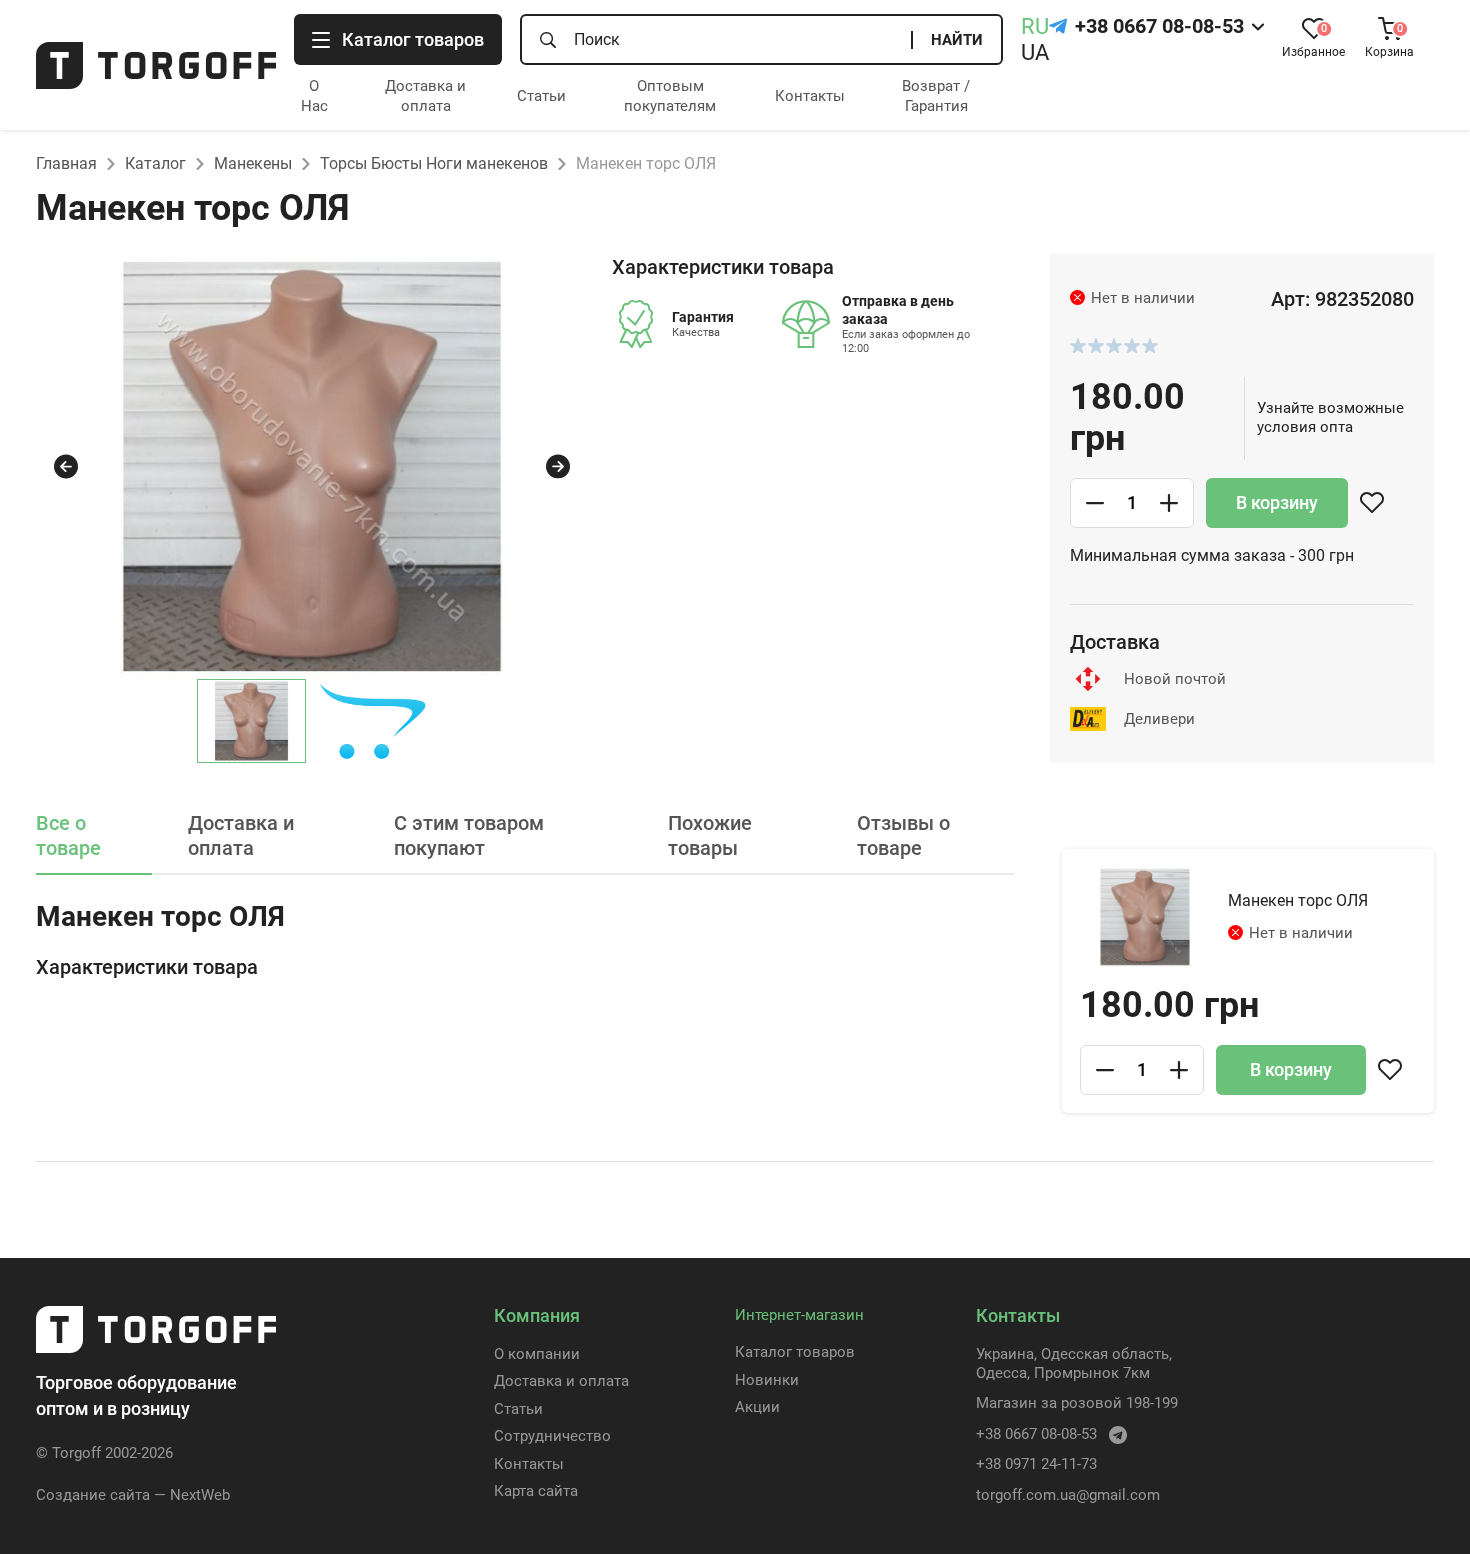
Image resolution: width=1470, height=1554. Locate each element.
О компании (537, 1354)
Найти (957, 40)
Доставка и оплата (425, 96)
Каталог (155, 163)
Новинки (767, 1380)
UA (1035, 52)
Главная (66, 163)
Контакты (810, 96)
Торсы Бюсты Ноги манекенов (434, 163)
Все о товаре (68, 835)
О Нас (314, 96)
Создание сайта (93, 1495)
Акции (757, 1407)
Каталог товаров (795, 1352)
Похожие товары (710, 835)
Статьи (541, 96)
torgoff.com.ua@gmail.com (1068, 1495)
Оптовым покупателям (670, 96)
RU (1035, 26)
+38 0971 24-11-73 (1036, 1464)
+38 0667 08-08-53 (1159, 26)
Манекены (253, 163)
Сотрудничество (552, 1436)
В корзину (1277, 502)
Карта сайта (536, 1491)
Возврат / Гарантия (936, 96)
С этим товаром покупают (469, 835)
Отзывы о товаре (903, 835)
